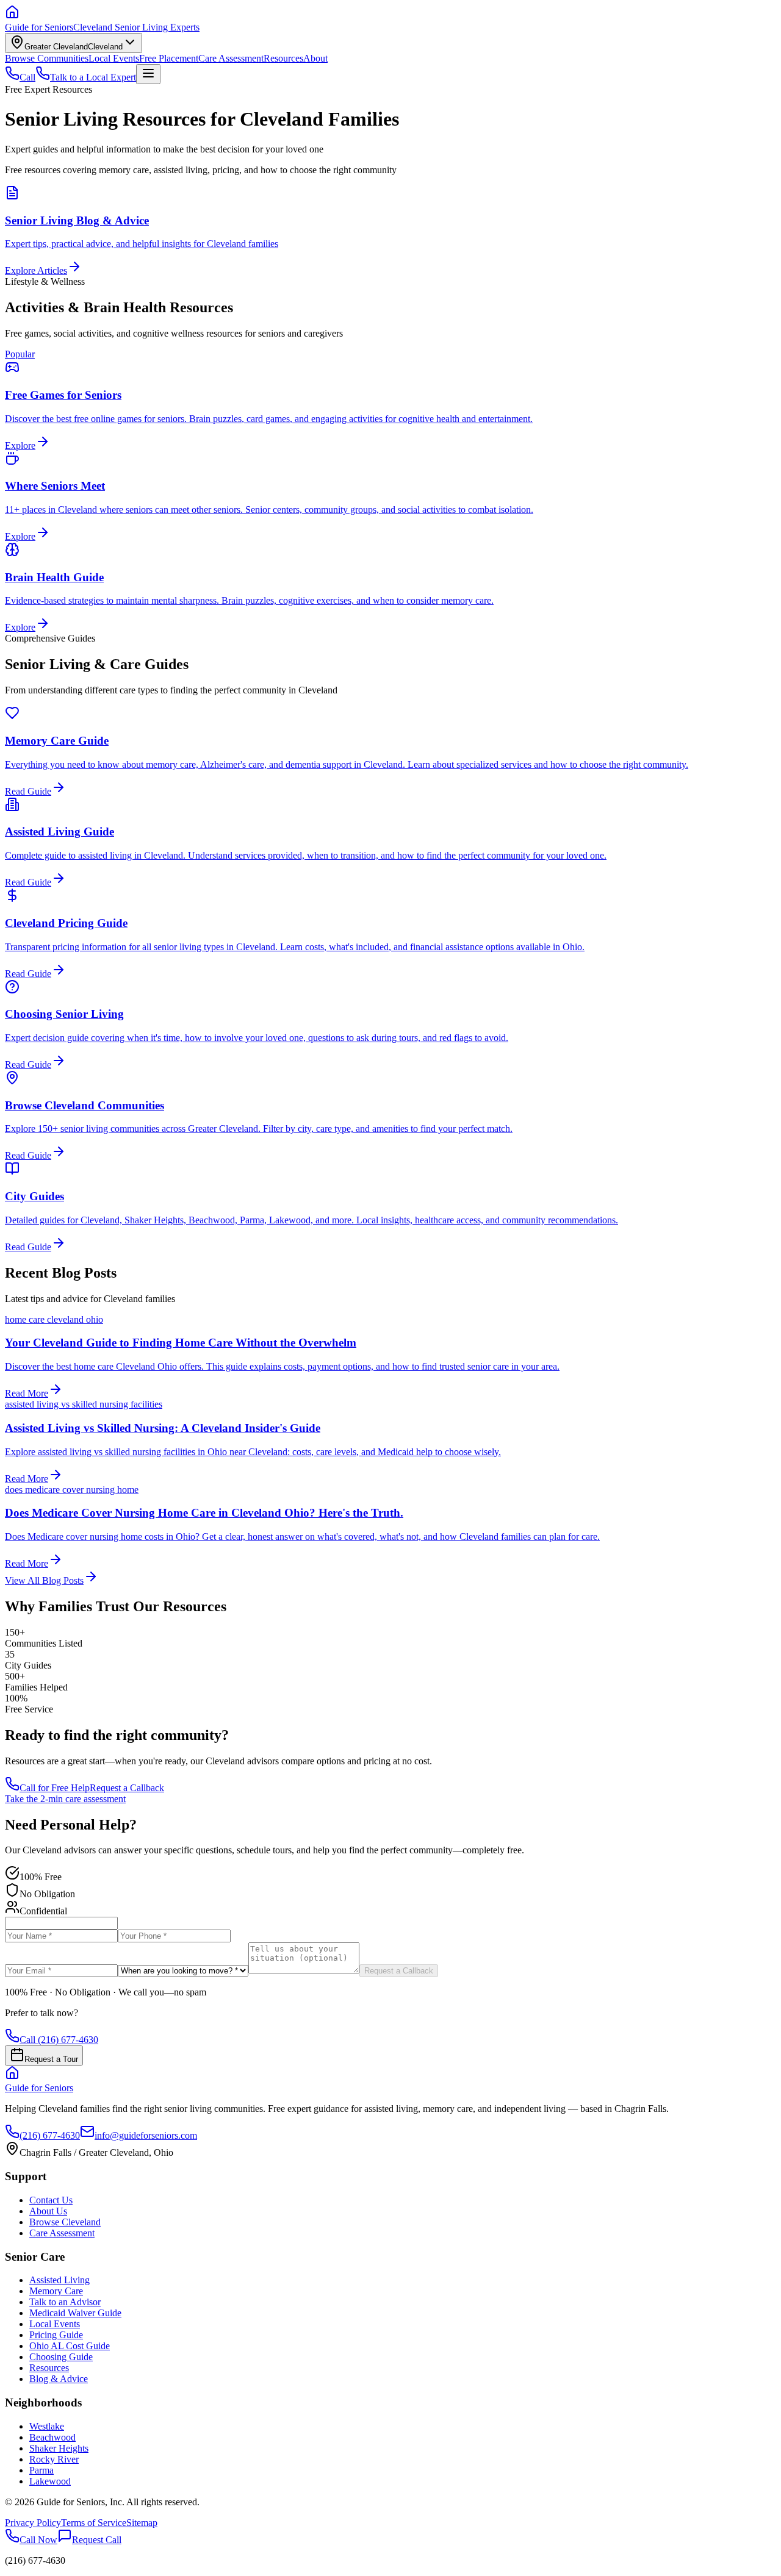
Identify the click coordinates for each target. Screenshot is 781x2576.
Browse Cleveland (65, 2222)
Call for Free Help (55, 1788)
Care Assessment (231, 58)
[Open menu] (148, 74)
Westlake (47, 2426)
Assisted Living (59, 2280)
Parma (41, 2470)
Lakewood (50, 2481)
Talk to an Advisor (65, 2302)
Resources (283, 58)
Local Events (114, 58)
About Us (48, 2211)
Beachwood (52, 2437)
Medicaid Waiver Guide (75, 2313)
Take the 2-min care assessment (65, 1799)
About (315, 58)
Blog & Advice (59, 2379)
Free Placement (169, 58)
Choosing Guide (61, 2357)
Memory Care (56, 2291)
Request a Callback (127, 1788)
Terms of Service (94, 2523)
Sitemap (142, 2523)
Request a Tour (51, 2059)
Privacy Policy (33, 2523)
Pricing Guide (56, 2335)
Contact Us (51, 2200)
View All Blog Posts (44, 1580)
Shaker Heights (59, 2448)
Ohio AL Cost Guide (70, 2346)
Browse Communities (47, 58)
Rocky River (54, 2459)
